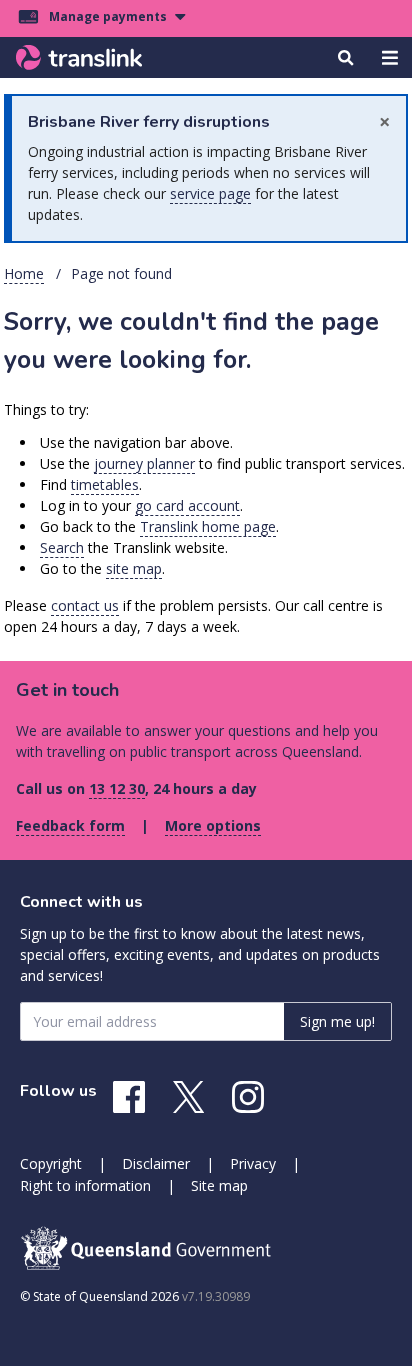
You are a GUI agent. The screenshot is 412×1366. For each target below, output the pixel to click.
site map (134, 568)
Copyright (51, 1163)
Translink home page (208, 526)
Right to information (85, 1185)
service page (210, 193)
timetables (105, 484)
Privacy (253, 1163)
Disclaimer (156, 1163)
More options (213, 825)
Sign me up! (337, 1021)
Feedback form (70, 825)
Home (24, 273)
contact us (85, 605)
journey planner (144, 463)
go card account (187, 505)
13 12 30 (117, 788)
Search (62, 547)
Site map (219, 1185)
